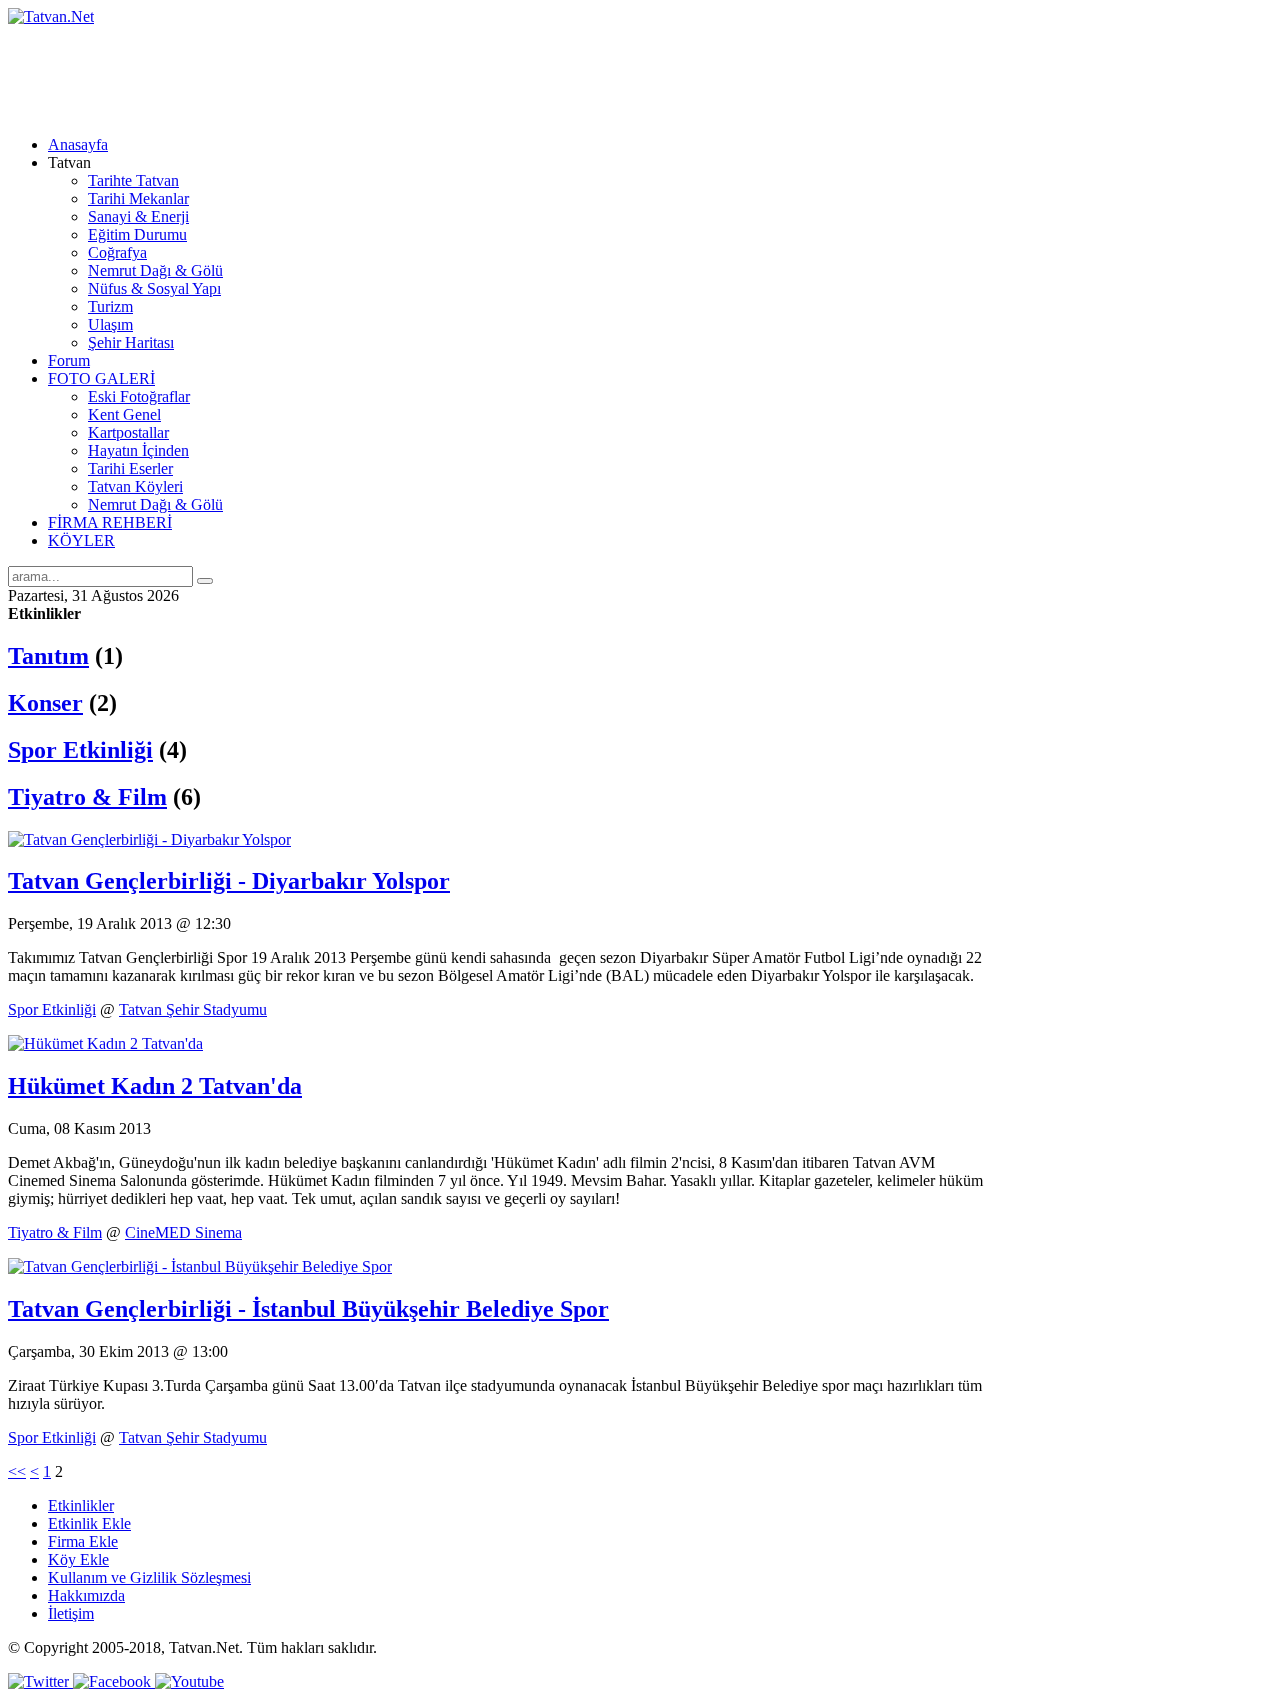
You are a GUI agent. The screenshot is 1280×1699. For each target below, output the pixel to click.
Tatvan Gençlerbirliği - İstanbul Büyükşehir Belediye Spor (308, 1309)
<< (17, 1471)
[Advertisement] (372, 71)
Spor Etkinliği (80, 750)
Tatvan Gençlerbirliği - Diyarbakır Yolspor (229, 881)
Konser (45, 703)
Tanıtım (48, 656)
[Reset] (205, 581)
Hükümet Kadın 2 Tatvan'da (155, 1086)
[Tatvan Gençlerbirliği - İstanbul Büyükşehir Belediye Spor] (200, 1266)
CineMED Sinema (183, 1232)
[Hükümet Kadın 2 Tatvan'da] (105, 1043)
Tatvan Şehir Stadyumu (193, 1009)
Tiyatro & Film (87, 797)
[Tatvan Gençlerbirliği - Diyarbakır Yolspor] (149, 839)
